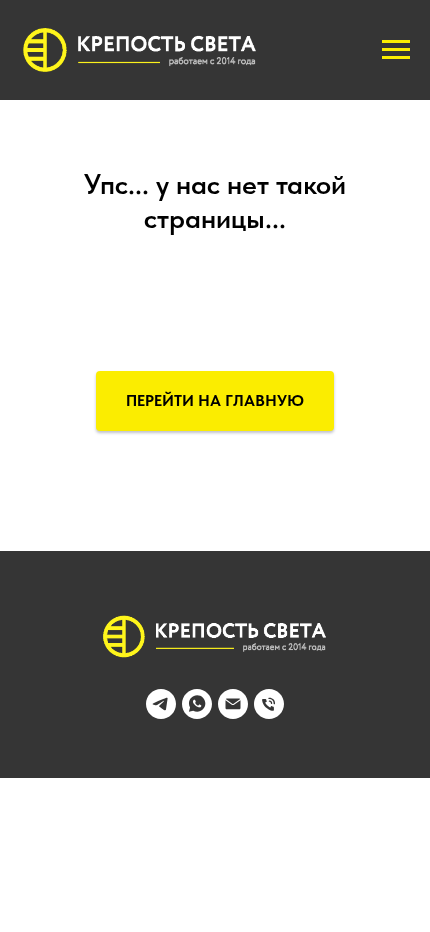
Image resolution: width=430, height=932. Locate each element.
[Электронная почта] (233, 713)
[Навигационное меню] (396, 50)
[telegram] (161, 713)
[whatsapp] (197, 713)
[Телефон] (269, 713)
